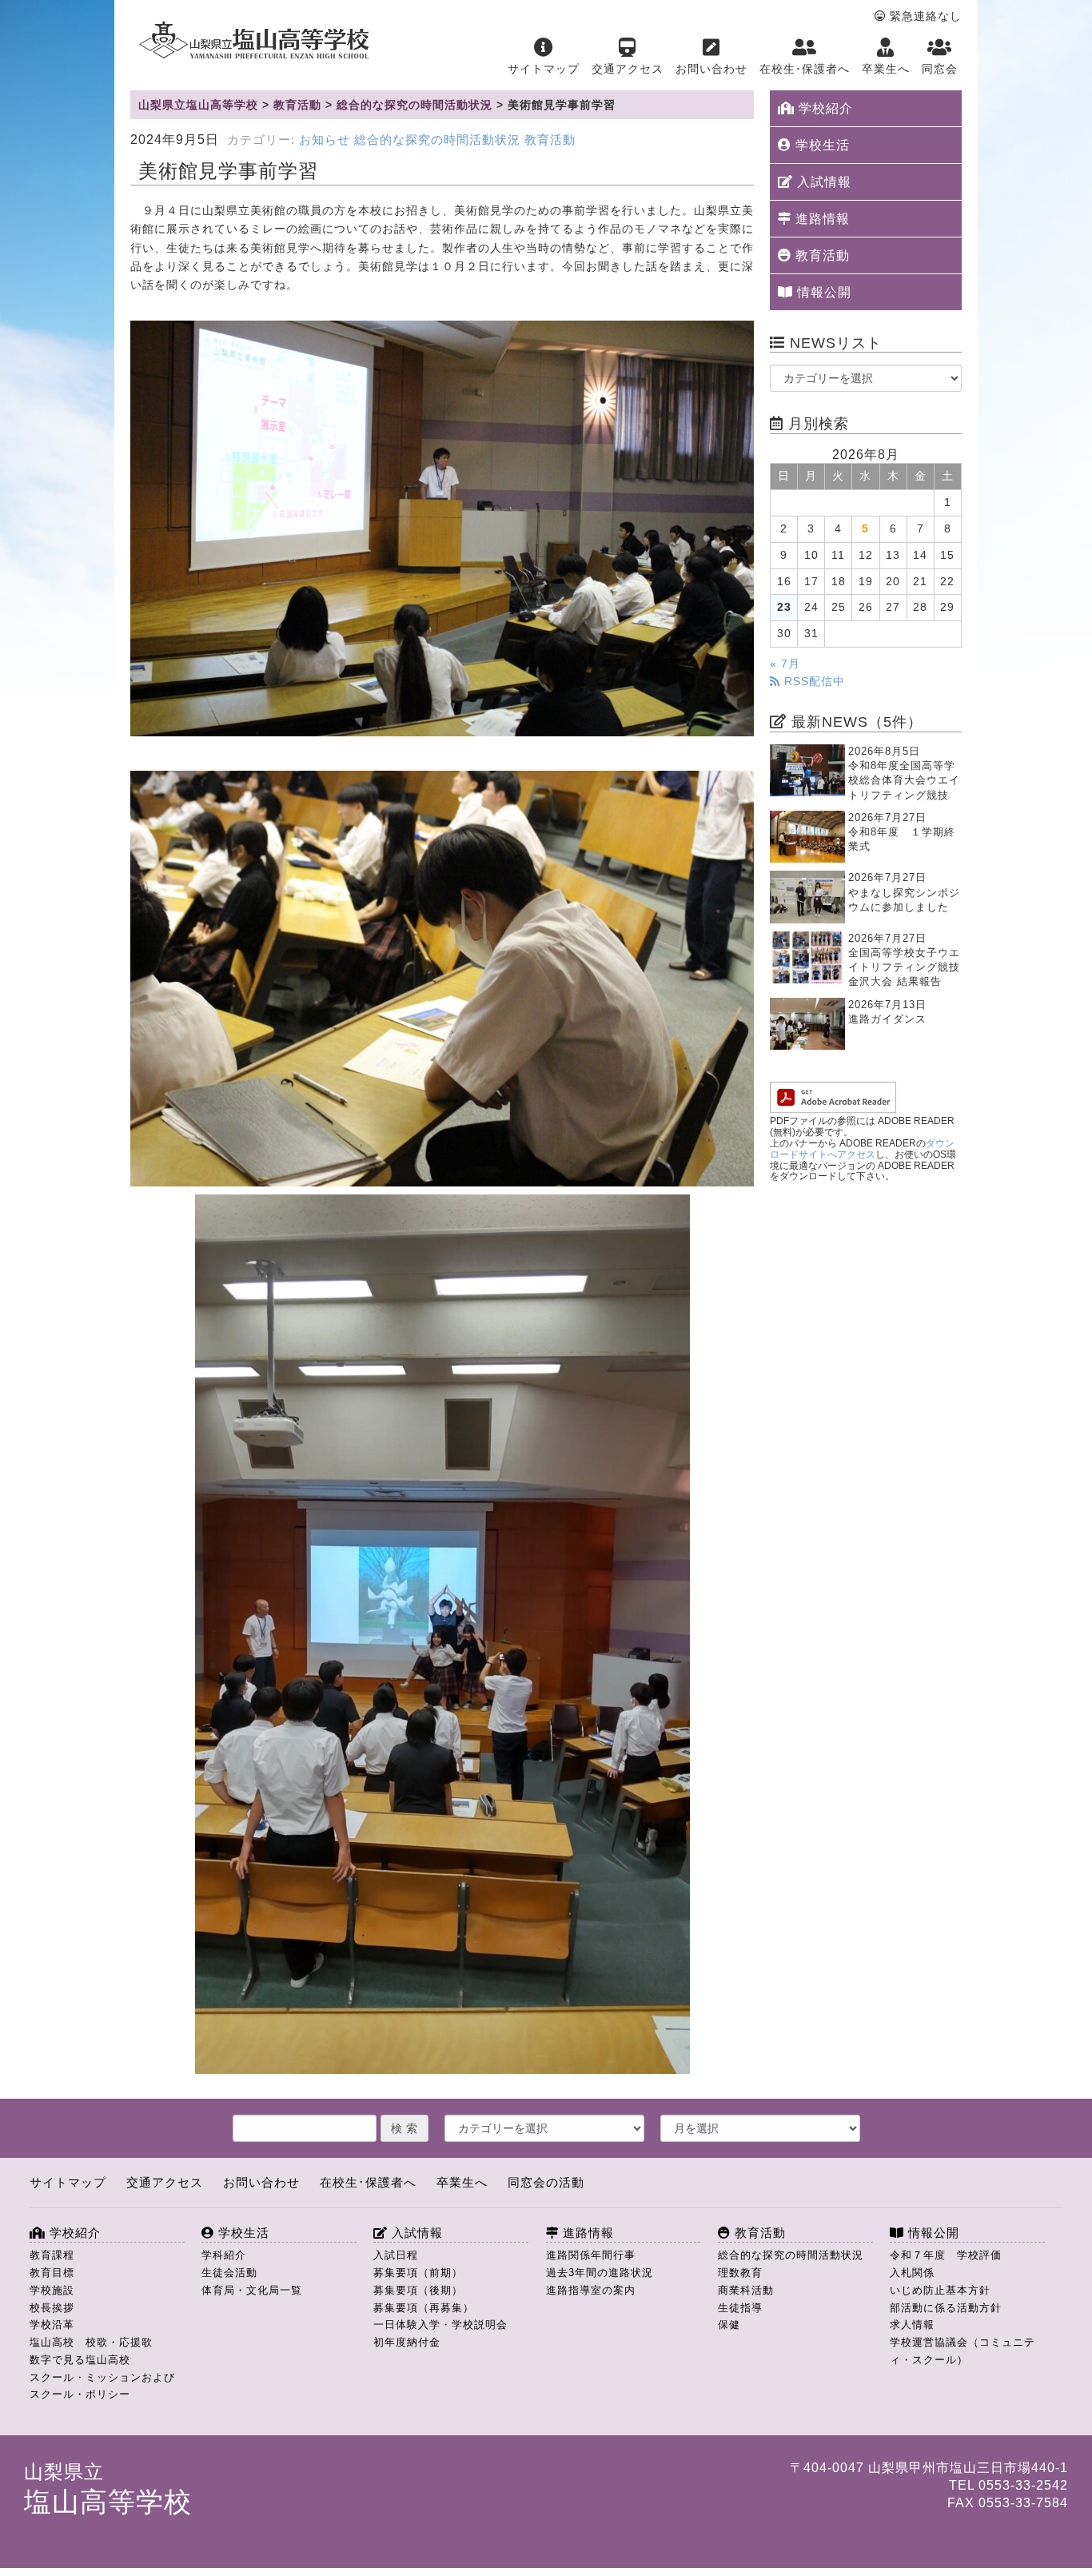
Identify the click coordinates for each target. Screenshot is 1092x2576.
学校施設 (52, 2290)
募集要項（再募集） (424, 2308)
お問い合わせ (711, 69)
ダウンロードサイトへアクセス (862, 1149)
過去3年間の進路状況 (600, 2273)
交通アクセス (628, 69)
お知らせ (325, 140)
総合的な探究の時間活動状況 (437, 140)
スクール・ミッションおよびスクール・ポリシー (102, 2386)
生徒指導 (740, 2308)
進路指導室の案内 (591, 2290)
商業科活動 (746, 2290)
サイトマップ (544, 69)
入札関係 (912, 2273)
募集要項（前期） (418, 2273)
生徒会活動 (229, 2273)
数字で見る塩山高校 (80, 2360)
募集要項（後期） (418, 2290)
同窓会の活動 (546, 2182)
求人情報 (912, 2325)
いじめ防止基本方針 (940, 2290)
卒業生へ (886, 69)
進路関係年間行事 (591, 2255)
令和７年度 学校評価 (946, 2255)
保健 (729, 2325)
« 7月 (785, 664)
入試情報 (822, 182)
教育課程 (52, 2255)
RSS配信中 (813, 682)
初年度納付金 (407, 2342)
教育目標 (52, 2273)
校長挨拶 (52, 2308)
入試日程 (396, 2255)
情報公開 (822, 292)
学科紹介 (224, 2255)
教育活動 (550, 140)
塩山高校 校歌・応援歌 (91, 2342)
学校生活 (821, 145)
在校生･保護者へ (805, 69)
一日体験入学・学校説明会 (440, 2325)
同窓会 (940, 69)
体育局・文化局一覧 (252, 2290)
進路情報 (821, 219)
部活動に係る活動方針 (946, 2308)
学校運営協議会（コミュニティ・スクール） (962, 2351)
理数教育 (740, 2273)
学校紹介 (824, 108)
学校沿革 (52, 2325)
